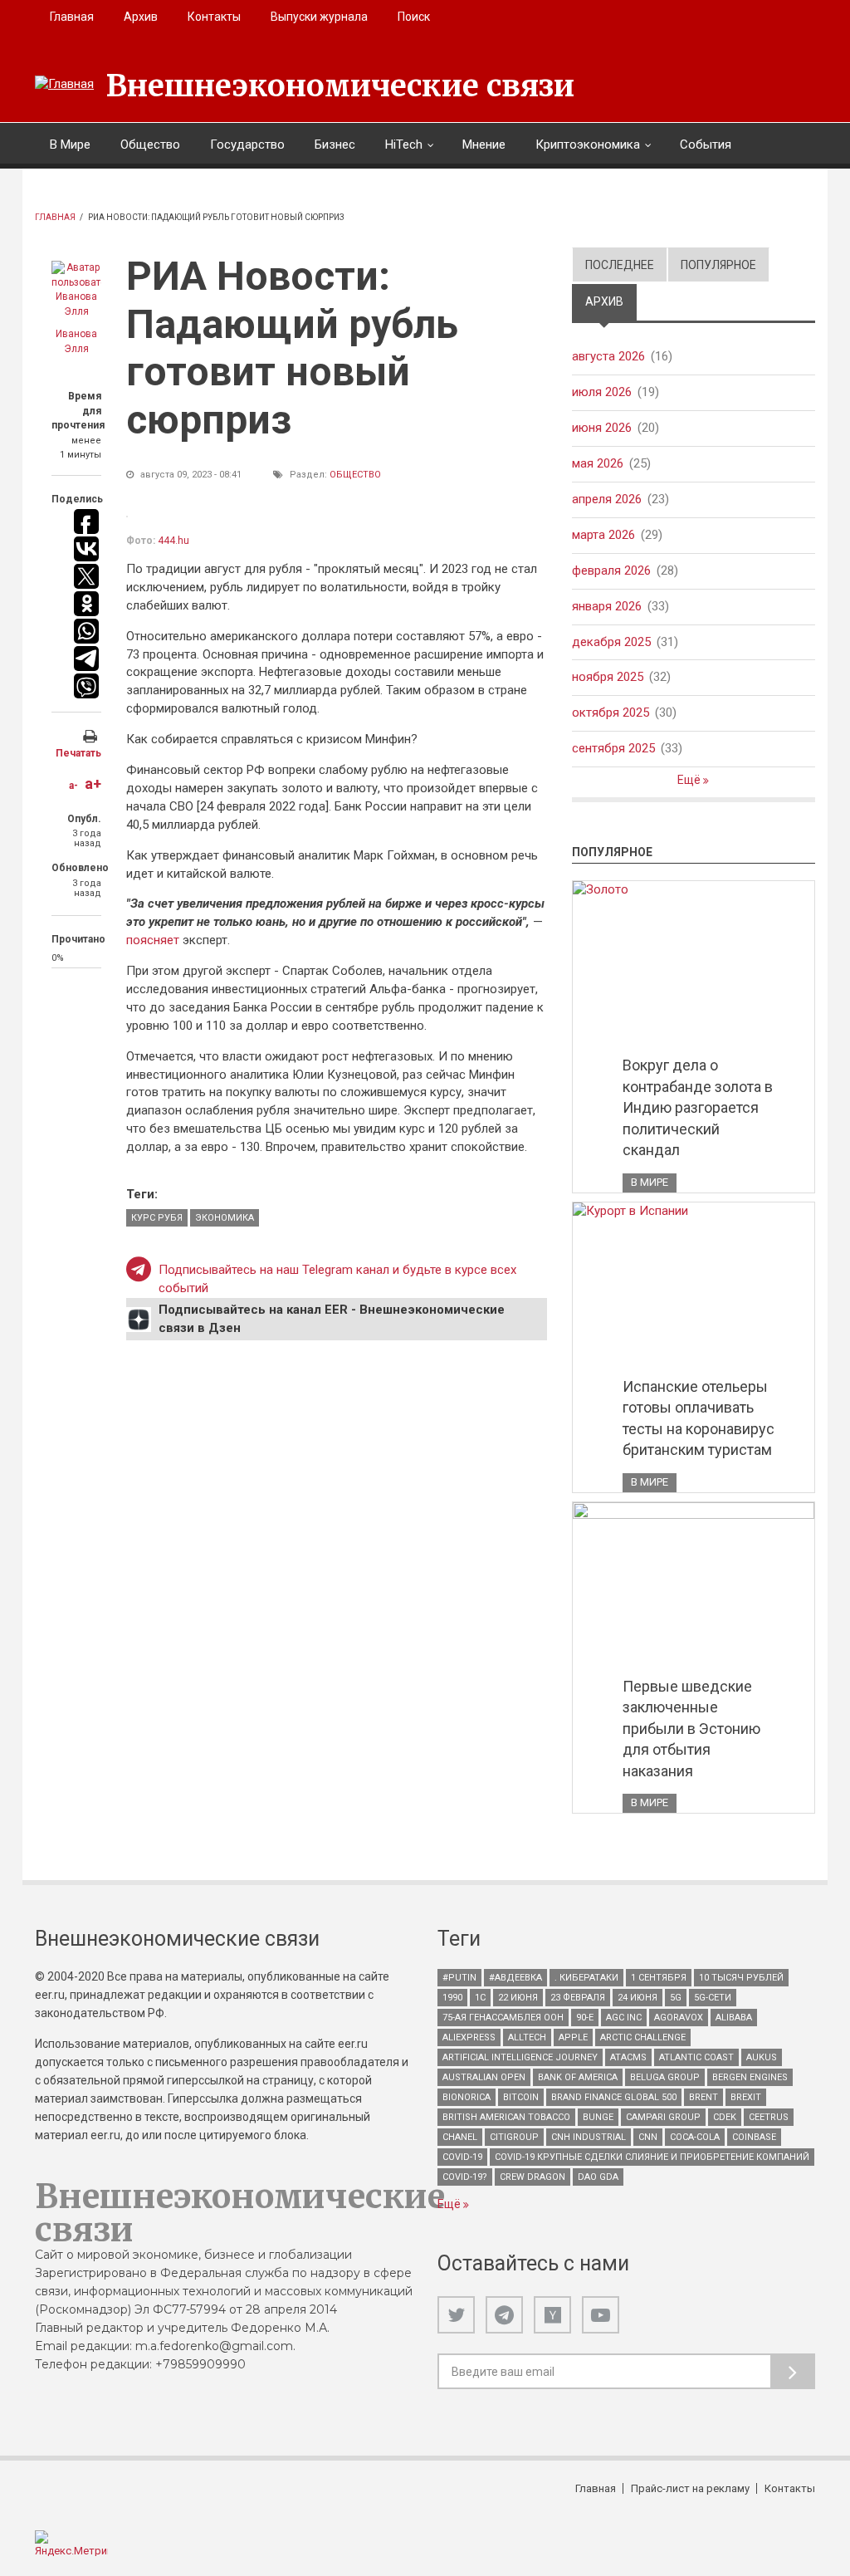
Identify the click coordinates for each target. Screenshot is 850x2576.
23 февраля (578, 1998)
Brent (703, 2097)
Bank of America (578, 2077)
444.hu (173, 541)
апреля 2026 (607, 499)
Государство (247, 144)
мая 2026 (598, 463)
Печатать (78, 753)
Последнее (620, 265)
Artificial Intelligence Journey (520, 2057)
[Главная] (64, 85)
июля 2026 (602, 392)
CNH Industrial (589, 2137)
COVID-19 (462, 2157)
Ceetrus (769, 2117)
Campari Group (663, 2117)
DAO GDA (598, 2177)
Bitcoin (521, 2097)
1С (480, 1998)
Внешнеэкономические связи (340, 86)
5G (676, 1998)
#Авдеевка (515, 1978)
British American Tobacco (506, 2117)
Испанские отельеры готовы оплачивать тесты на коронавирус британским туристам (699, 1418)
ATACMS (628, 2057)
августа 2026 (608, 356)
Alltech (527, 2037)
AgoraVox (679, 2018)
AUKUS (762, 2057)
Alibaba (734, 2018)
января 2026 (607, 606)
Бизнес (335, 144)
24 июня (637, 1998)
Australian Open (484, 2077)
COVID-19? (465, 2177)
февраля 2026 (611, 571)
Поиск (414, 17)
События (706, 144)
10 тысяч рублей (741, 1978)
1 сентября (659, 1978)
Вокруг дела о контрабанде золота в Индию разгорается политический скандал (698, 1107)
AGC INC (624, 2018)
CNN (648, 2137)
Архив (141, 17)
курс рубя (157, 1218)
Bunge (598, 2117)
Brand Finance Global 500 (614, 2097)
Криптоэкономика (588, 144)
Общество (150, 144)
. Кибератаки (586, 1978)
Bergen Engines (750, 2077)
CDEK (725, 2117)
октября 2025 (611, 713)
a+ (93, 784)
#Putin (459, 1978)
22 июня (518, 1998)
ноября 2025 (608, 677)
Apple (573, 2037)
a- (73, 786)
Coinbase (754, 2137)
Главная (72, 17)
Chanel (460, 2137)
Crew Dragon (532, 2177)
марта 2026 (603, 535)
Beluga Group (665, 2077)
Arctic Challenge (643, 2037)
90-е (585, 2018)
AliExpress (469, 2037)
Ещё (690, 780)
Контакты (214, 17)
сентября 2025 (613, 748)
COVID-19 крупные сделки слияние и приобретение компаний (652, 2157)
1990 (452, 1998)
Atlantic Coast (696, 2057)
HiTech (404, 144)
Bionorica (467, 2097)
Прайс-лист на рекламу (690, 2488)
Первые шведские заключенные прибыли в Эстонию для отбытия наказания (691, 1729)
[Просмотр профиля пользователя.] (76, 290)
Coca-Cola (695, 2137)
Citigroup (514, 2137)
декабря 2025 (611, 642)
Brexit (746, 2097)
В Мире (70, 144)
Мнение (484, 144)
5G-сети (713, 1998)
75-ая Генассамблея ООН (503, 2018)
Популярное (718, 265)
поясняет (154, 940)
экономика (225, 1218)
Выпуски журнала (319, 17)
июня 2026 (602, 428)
